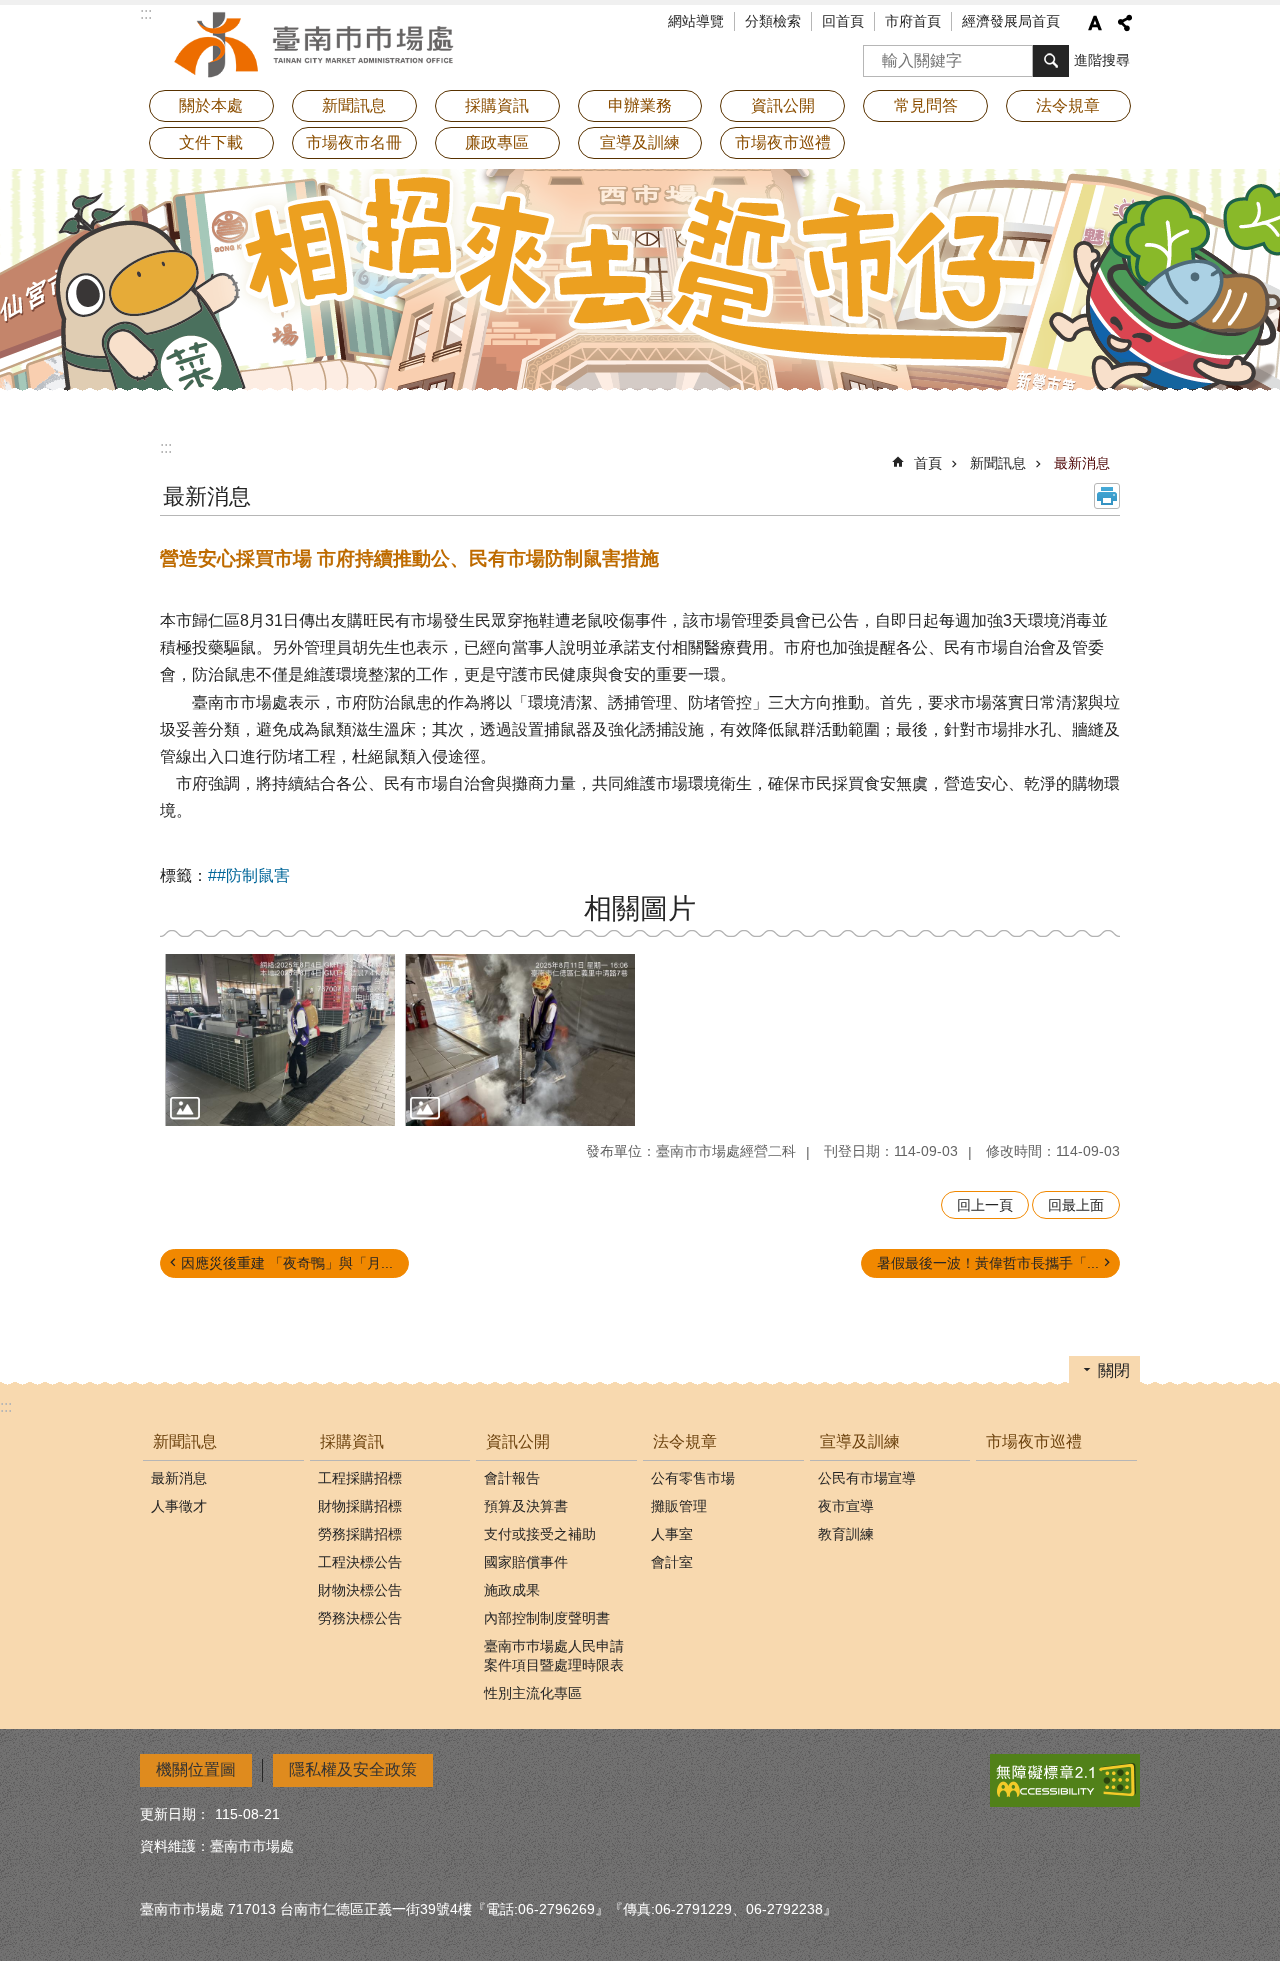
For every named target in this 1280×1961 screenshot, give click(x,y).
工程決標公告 (360, 1562)
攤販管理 (679, 1506)
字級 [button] (1095, 23)
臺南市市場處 (315, 45)
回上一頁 (985, 1205)
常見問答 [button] (926, 105)
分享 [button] (1125, 23)
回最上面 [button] (1076, 1205)
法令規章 (685, 1441)
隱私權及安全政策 (353, 1769)
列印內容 (1107, 496)
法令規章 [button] (1068, 105)
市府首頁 (913, 21)
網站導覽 (696, 21)
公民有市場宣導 (867, 1478)
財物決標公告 (360, 1590)
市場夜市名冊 (354, 142)
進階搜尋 (1102, 60)
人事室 (672, 1534)
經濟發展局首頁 (1011, 21)
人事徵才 (179, 1506)
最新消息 (1082, 463)
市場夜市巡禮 (783, 142)
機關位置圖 (196, 1769)
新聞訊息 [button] (354, 105)
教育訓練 (846, 1534)
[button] (280, 1040)
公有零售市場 (693, 1478)
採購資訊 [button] (497, 105)
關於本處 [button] (211, 105)
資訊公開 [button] (783, 105)
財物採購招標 (360, 1506)
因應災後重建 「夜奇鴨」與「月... (287, 1263)
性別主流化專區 (533, 1693)
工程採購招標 (360, 1478)
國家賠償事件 (526, 1562)
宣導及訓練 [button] (640, 142)
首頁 (928, 463)
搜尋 (879, 54)
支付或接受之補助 (540, 1534)
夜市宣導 (846, 1506)
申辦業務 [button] (640, 105)
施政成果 (512, 1590)
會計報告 (512, 1478)
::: (166, 447)
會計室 (672, 1562)
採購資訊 (352, 1441)
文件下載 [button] (211, 142)
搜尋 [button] (1051, 61)
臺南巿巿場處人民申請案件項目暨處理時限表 (554, 1655)
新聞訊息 (998, 463)
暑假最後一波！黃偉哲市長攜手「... (988, 1263)
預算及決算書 (526, 1506)
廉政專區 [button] (497, 142)
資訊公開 (518, 1441)
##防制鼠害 (249, 875)
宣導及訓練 (860, 1441)
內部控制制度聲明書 (547, 1618)
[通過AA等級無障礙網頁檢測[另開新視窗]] (1065, 1780)
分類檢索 (773, 21)
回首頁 (843, 21)
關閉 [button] (1114, 1370)
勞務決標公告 (360, 1618)
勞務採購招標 (360, 1534)
